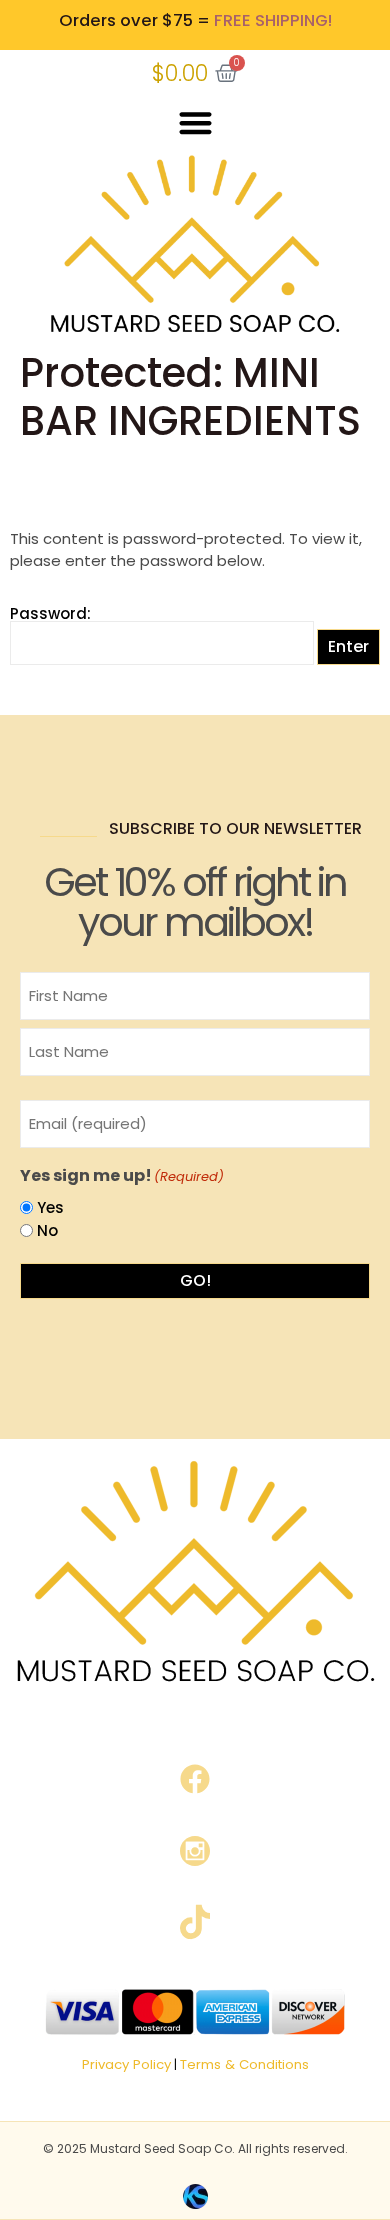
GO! (195, 1280)
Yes (50, 1207)
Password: (50, 615)
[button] (195, 123)
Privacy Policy (126, 2064)
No (47, 1230)
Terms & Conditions (244, 2064)
